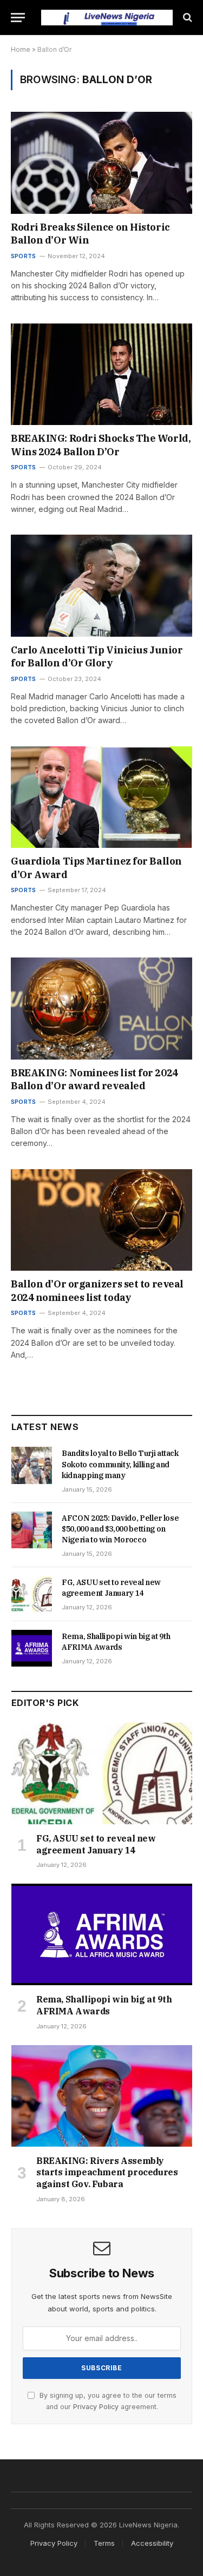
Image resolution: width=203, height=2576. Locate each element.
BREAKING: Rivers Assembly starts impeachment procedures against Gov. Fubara (107, 2173)
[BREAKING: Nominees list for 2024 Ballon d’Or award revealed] (101, 1008)
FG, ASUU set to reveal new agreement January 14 (96, 1844)
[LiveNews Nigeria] (107, 18)
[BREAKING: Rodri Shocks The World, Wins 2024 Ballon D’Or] (101, 374)
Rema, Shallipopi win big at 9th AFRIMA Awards (104, 2005)
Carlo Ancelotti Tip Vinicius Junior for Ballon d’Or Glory (97, 656)
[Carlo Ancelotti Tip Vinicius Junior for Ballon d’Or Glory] (101, 585)
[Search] (186, 18)
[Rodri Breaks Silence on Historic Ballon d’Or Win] (101, 163)
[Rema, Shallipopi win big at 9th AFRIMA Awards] (32, 1648)
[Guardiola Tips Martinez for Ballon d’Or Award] (101, 797)
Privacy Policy (96, 2407)
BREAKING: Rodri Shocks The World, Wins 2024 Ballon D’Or (101, 445)
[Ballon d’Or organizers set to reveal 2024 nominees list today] (101, 1220)
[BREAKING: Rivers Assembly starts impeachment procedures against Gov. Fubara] (102, 2096)
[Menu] (18, 18)
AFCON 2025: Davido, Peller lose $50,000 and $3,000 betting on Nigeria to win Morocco (120, 1529)
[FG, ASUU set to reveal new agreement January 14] (32, 1594)
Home (21, 49)
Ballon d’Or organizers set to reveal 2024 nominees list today (97, 1290)
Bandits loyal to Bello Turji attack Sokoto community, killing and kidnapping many (120, 1464)
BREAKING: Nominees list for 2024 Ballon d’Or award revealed (94, 1079)
